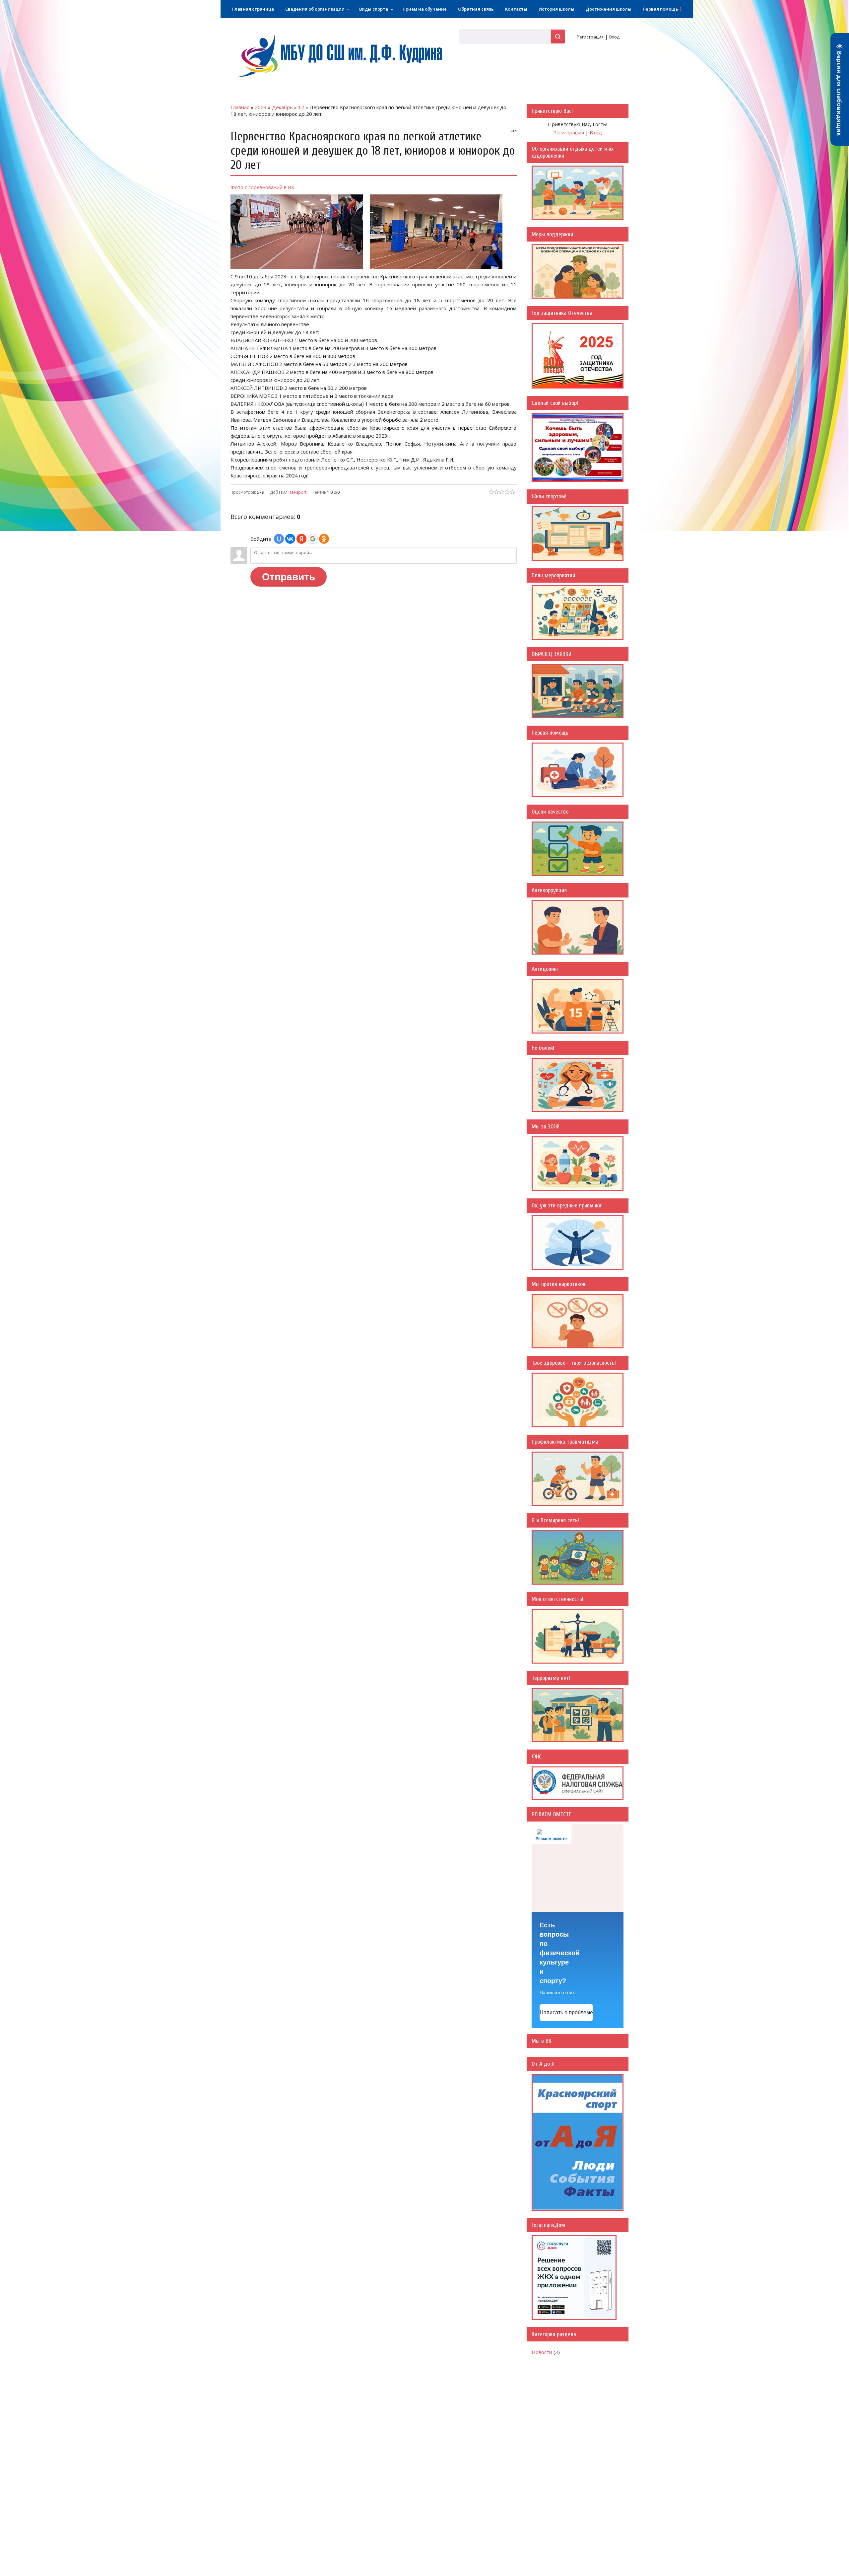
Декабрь (282, 107)
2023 (261, 107)
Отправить (289, 577)
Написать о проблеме (566, 2012)
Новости (542, 2352)
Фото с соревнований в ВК (262, 187)
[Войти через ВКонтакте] (290, 539)
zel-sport (298, 492)
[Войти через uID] (279, 539)
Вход (614, 37)
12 (301, 107)
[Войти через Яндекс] (301, 539)
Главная (240, 107)
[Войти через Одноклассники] (324, 539)
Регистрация (590, 37)
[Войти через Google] (313, 539)
